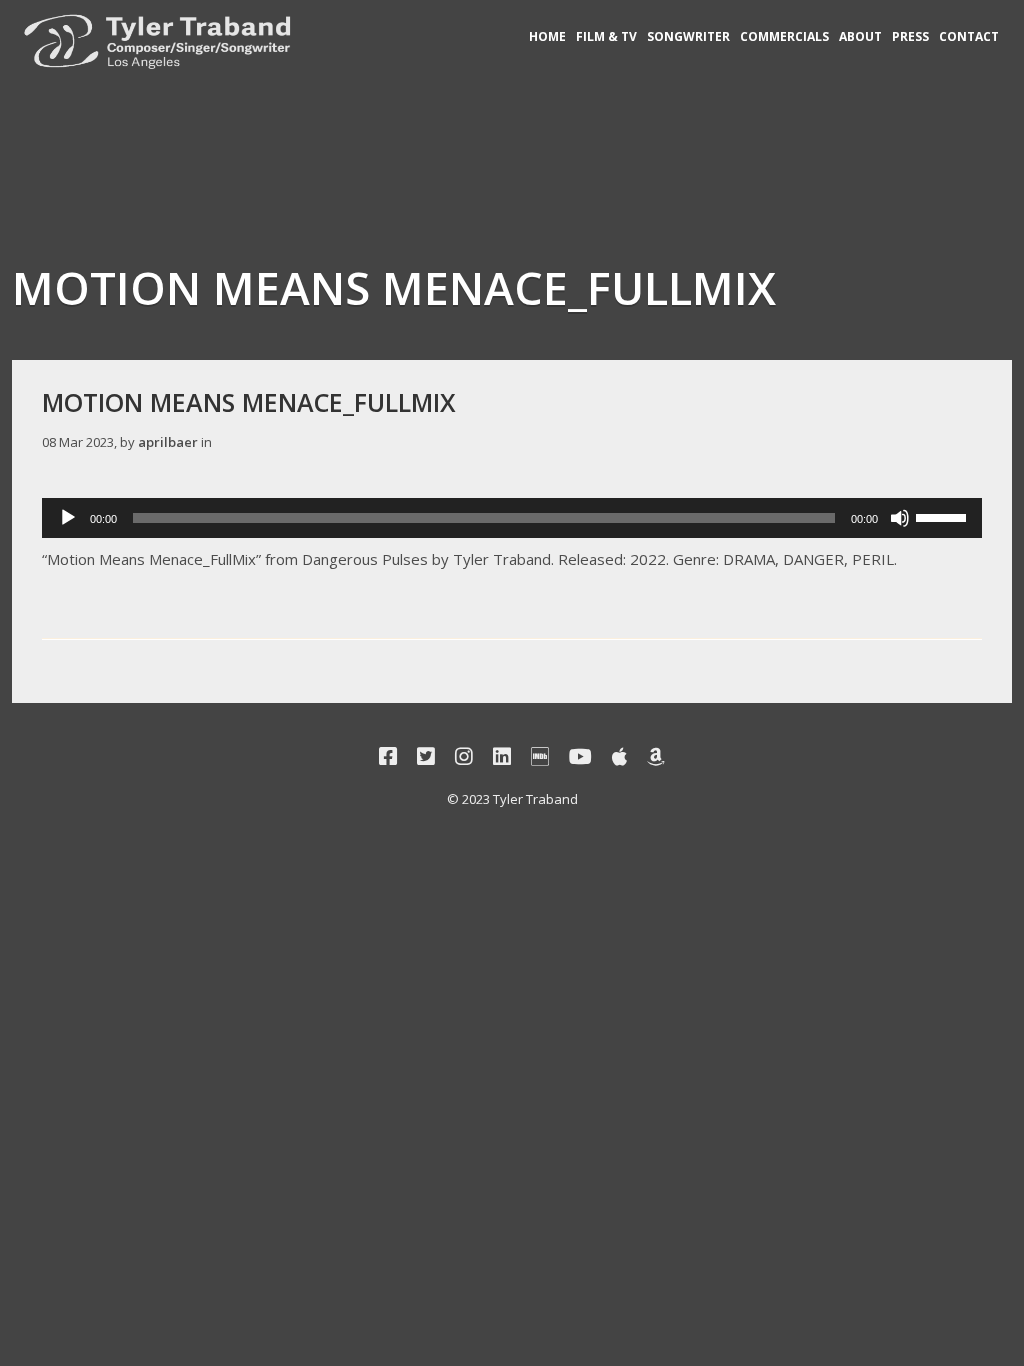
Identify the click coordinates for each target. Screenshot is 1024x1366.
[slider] (944, 516)
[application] (512, 518)
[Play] (68, 518)
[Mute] (900, 518)
